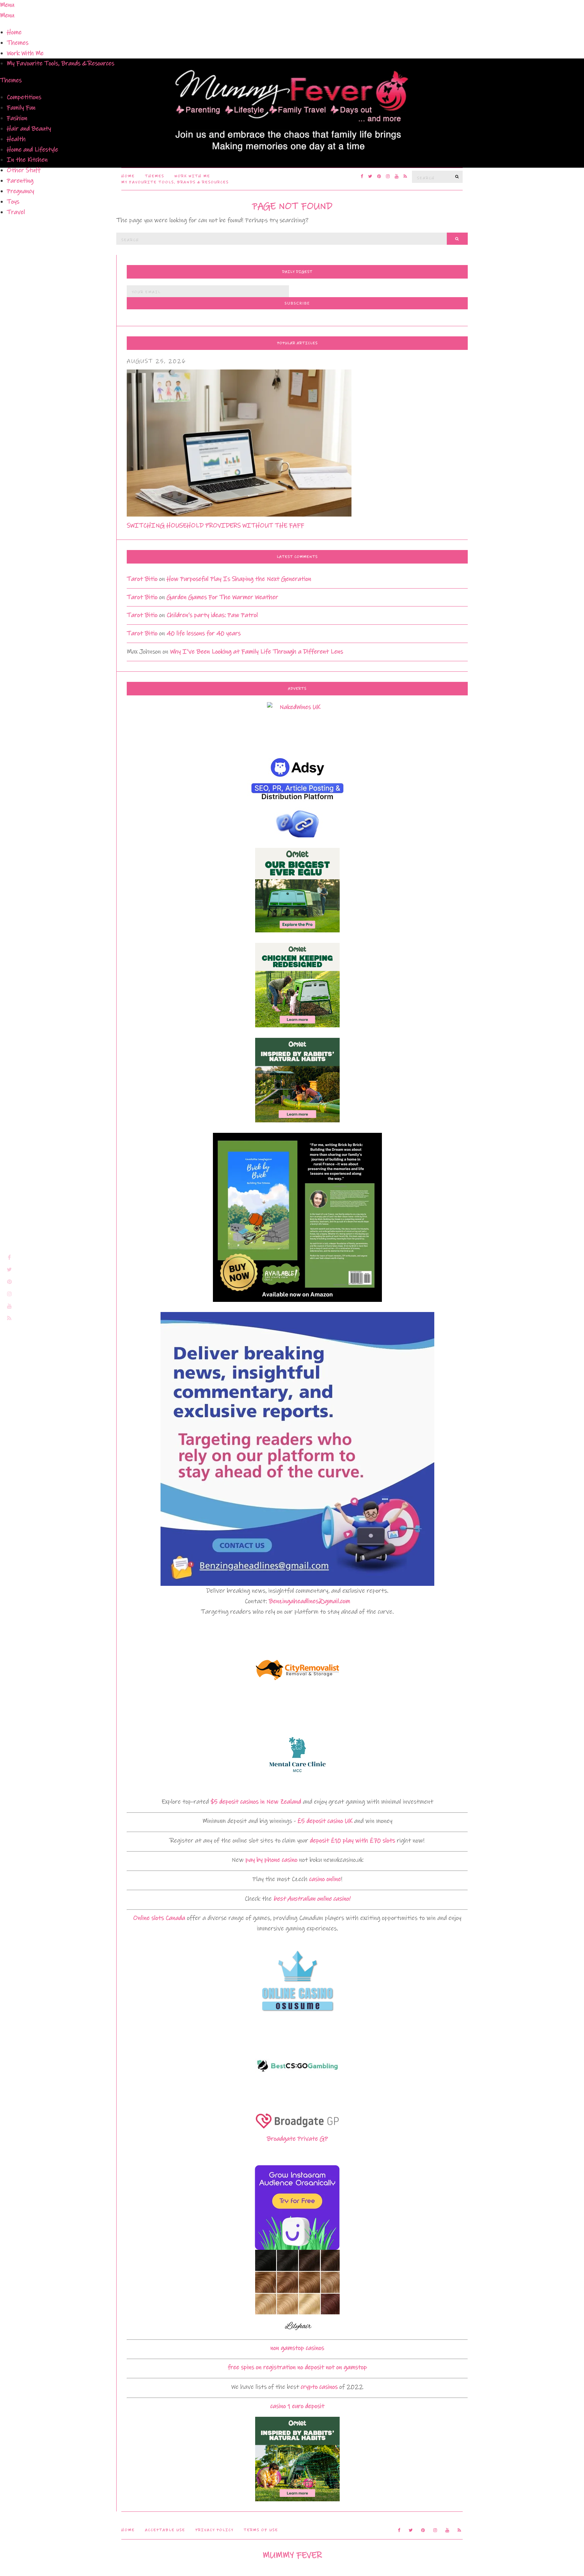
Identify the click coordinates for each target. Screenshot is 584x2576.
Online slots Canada (159, 1918)
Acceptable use (165, 2530)
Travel (16, 212)
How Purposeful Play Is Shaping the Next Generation (239, 579)
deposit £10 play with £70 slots (352, 1841)
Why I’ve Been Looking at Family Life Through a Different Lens (257, 652)
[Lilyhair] (297, 2292)
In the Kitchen (27, 160)
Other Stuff (24, 170)
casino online (325, 1879)
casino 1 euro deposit (297, 2406)
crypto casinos (319, 2387)
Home (14, 32)
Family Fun (21, 108)
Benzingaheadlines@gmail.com (309, 1601)
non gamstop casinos (297, 2348)
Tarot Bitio (142, 579)
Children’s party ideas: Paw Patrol (212, 615)
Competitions (24, 97)
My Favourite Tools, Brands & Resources (60, 63)
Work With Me (25, 53)
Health (16, 139)
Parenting (20, 181)
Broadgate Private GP (297, 2139)
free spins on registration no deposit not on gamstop (297, 2367)
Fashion (17, 118)
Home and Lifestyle (32, 150)
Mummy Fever (292, 2555)
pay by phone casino (271, 1860)
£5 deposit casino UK (325, 1821)
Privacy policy (214, 2530)
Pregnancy (20, 191)
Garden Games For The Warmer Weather (222, 597)
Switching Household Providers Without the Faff (215, 526)
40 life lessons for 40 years (204, 633)
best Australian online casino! (312, 1899)
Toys (13, 202)
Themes (18, 43)
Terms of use (261, 2530)
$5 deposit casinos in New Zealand (256, 1802)
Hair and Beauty (29, 129)
